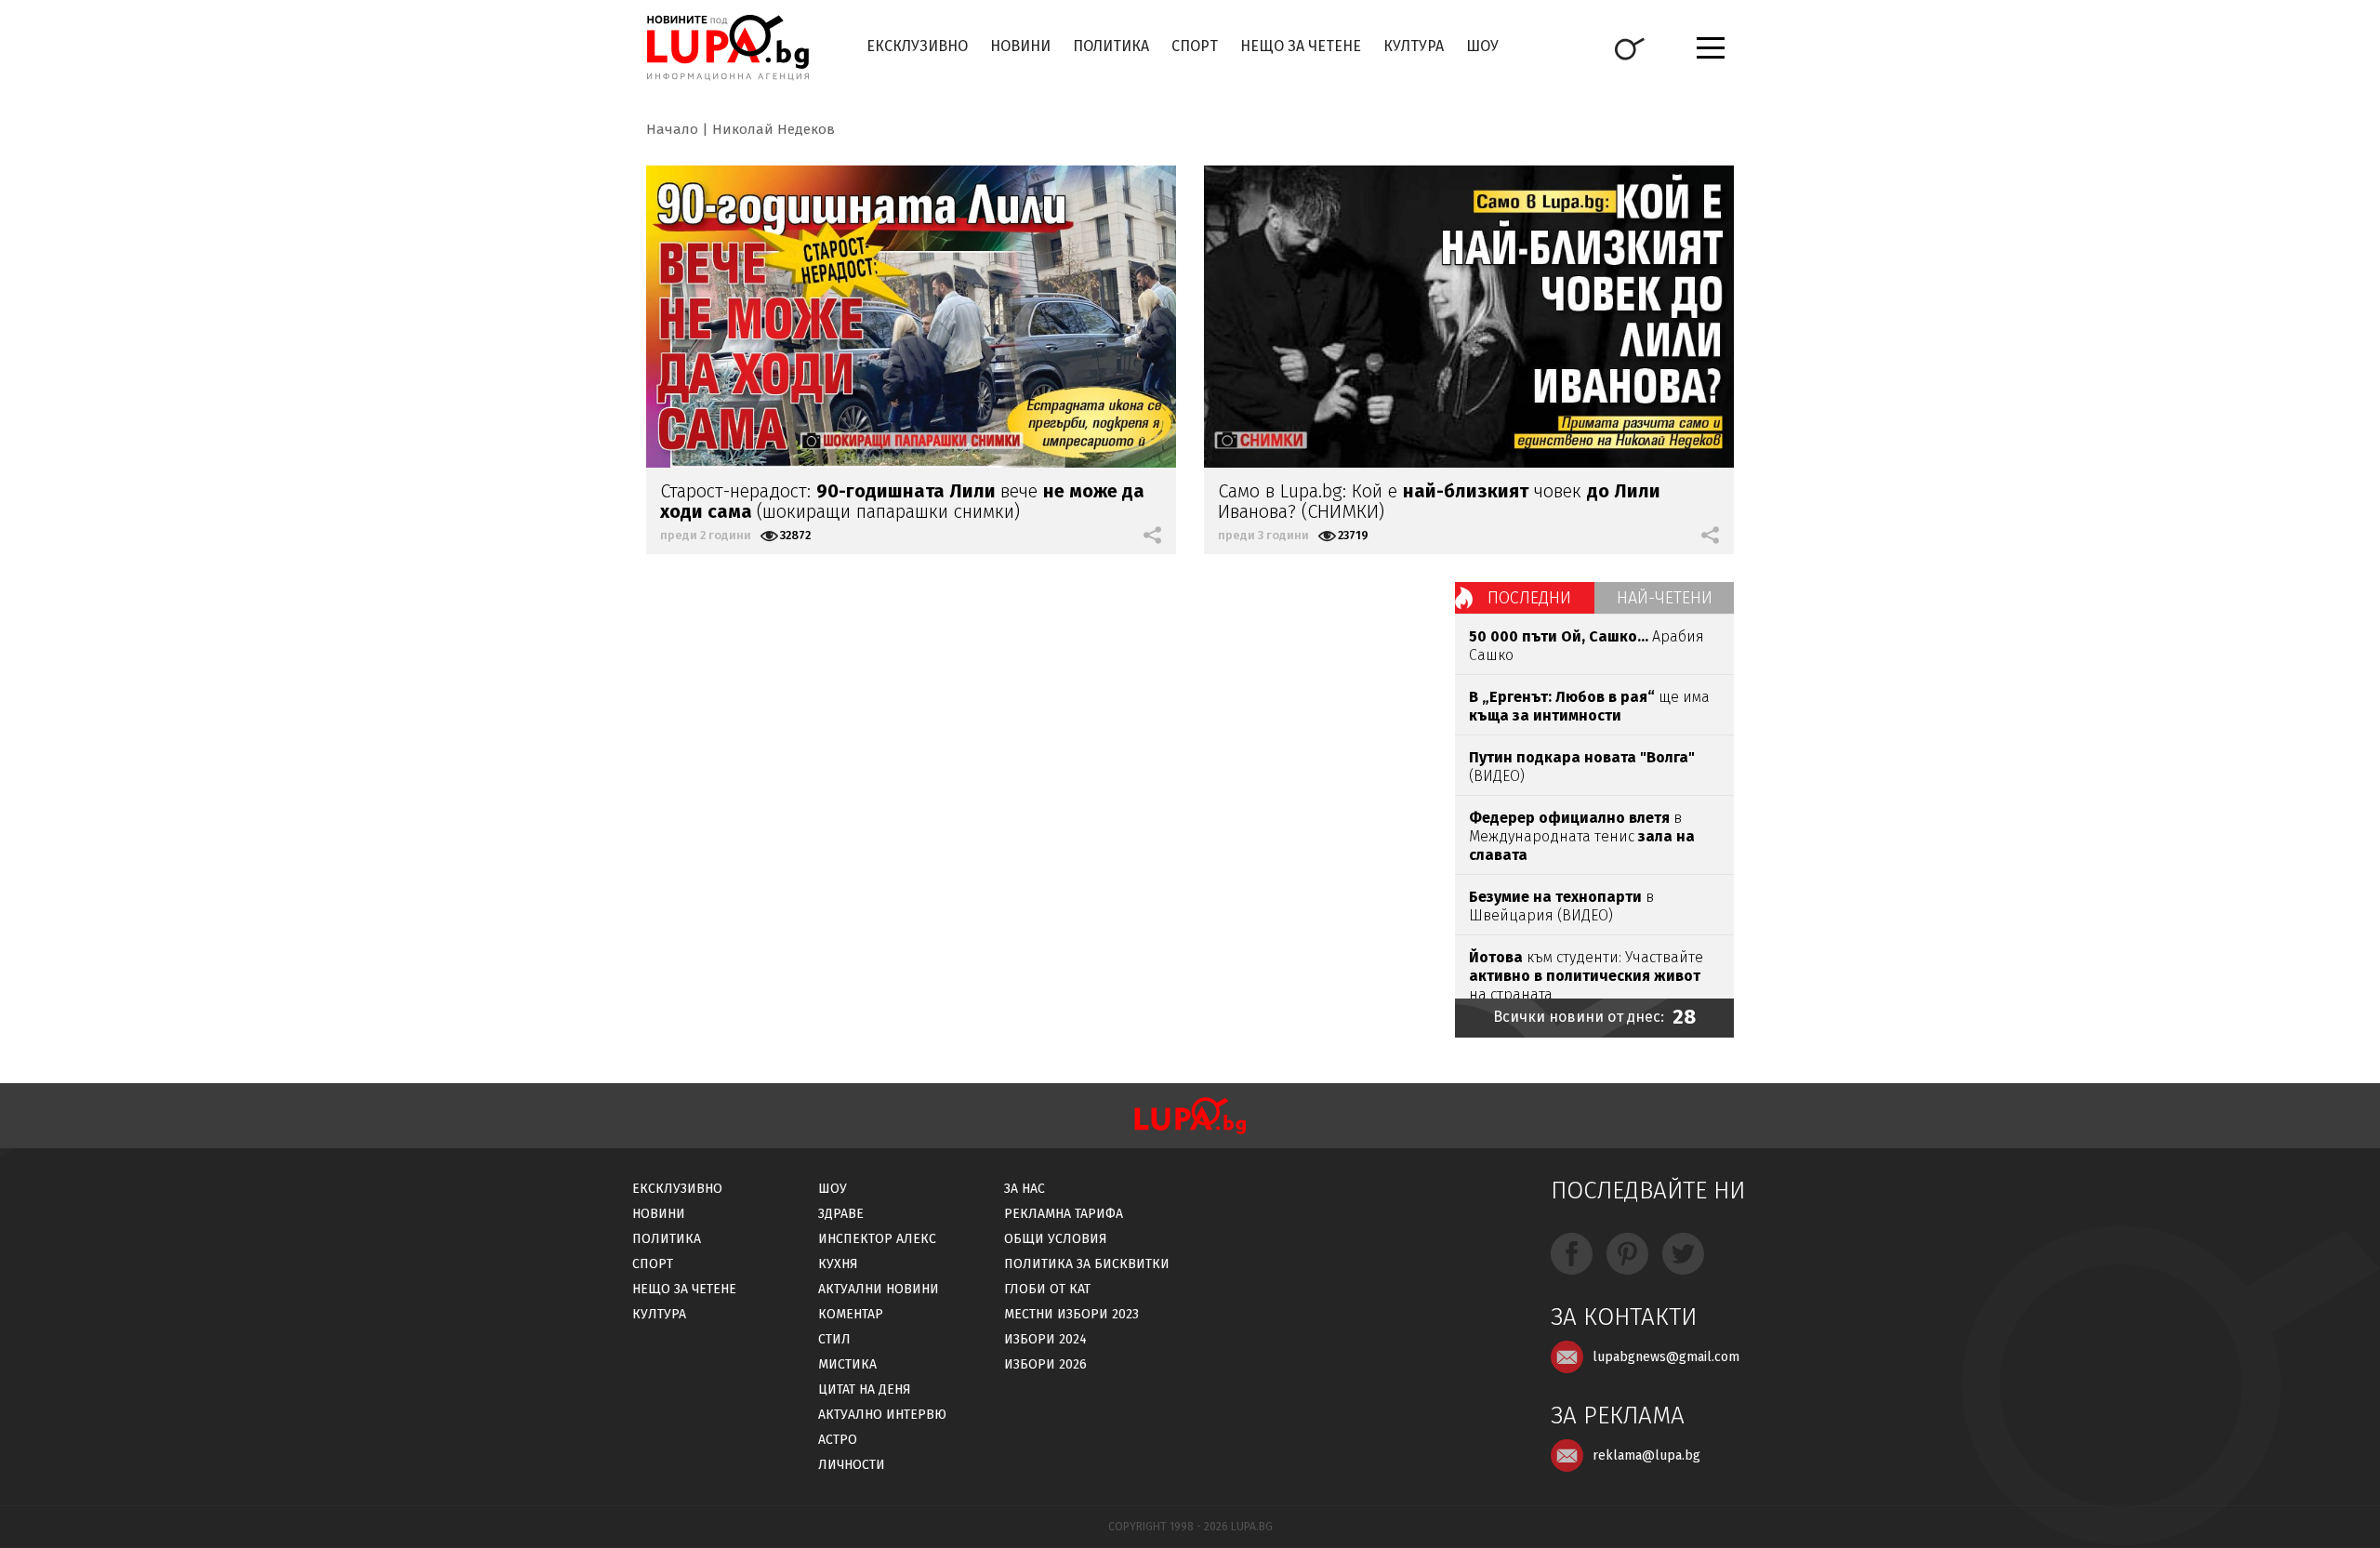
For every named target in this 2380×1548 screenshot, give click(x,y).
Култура (1414, 46)
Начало (672, 129)
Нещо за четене (1301, 46)
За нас (1025, 1189)
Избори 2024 (1045, 1339)
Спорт (1195, 46)
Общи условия (1056, 1239)
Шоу (1482, 46)
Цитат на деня (865, 1389)
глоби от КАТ (1047, 1289)
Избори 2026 (1045, 1364)
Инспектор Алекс (877, 1239)
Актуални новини (879, 1289)
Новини (1020, 46)
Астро (838, 1440)
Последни (1529, 598)
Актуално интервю (882, 1415)
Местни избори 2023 (1071, 1314)
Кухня (838, 1264)
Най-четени (1665, 598)
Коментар (851, 1314)
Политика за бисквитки (1087, 1264)
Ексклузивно (917, 46)
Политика (1111, 46)
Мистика (847, 1364)
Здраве (841, 1214)
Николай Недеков (773, 129)
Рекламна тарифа (1064, 1214)
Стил (834, 1339)
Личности (852, 1465)
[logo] (727, 47)
